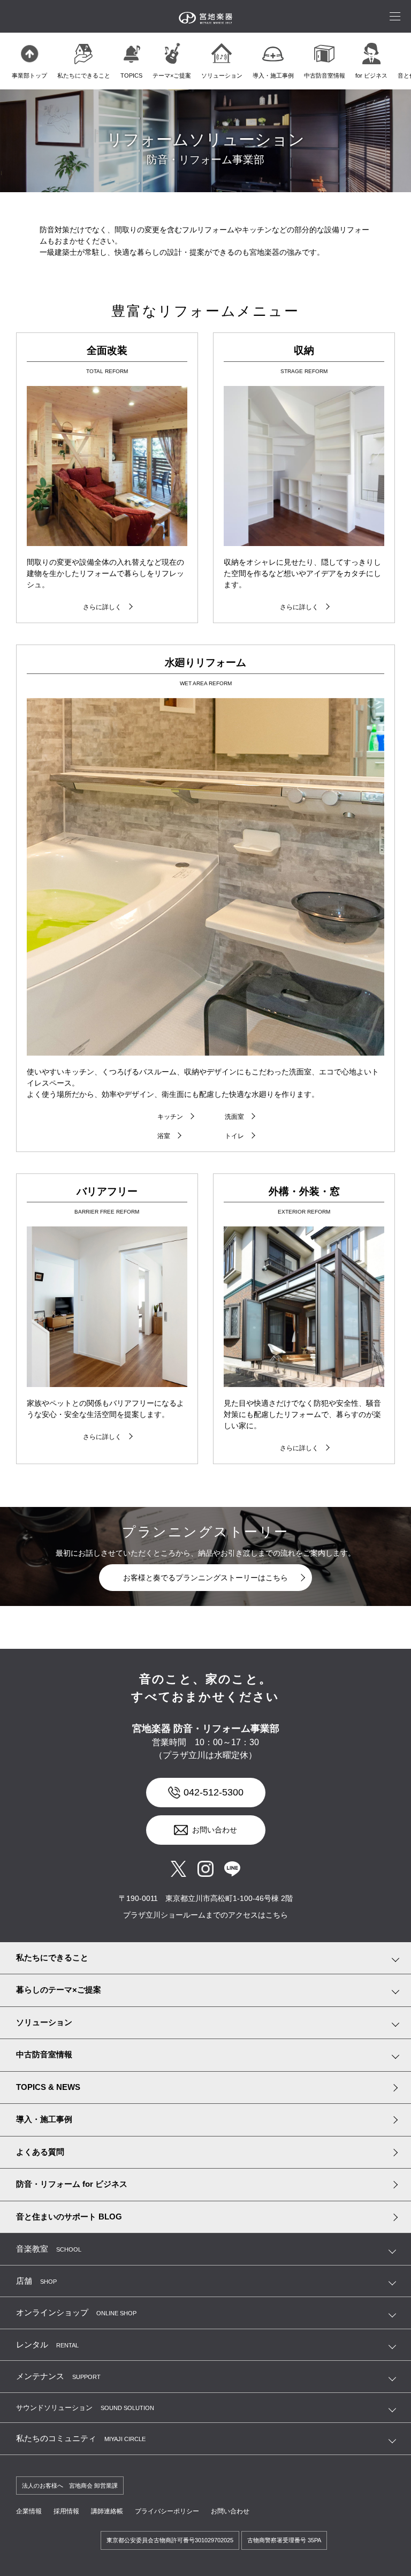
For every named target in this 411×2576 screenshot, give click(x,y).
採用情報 (66, 2511)
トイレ (234, 1136)
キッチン (170, 1117)
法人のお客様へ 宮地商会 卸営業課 (70, 2486)
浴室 (164, 1136)
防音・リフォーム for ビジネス (72, 2184)
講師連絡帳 (107, 2511)
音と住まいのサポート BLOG (69, 2217)
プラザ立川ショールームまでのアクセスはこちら (205, 1915)
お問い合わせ (215, 1830)
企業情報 (29, 2511)
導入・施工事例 (44, 2119)
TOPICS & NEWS (48, 2087)
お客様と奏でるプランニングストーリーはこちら (205, 1578)
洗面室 (234, 1117)
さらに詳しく (102, 607)
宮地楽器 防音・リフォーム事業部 (206, 1729)
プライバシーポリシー (167, 2511)
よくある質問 (40, 2152)
